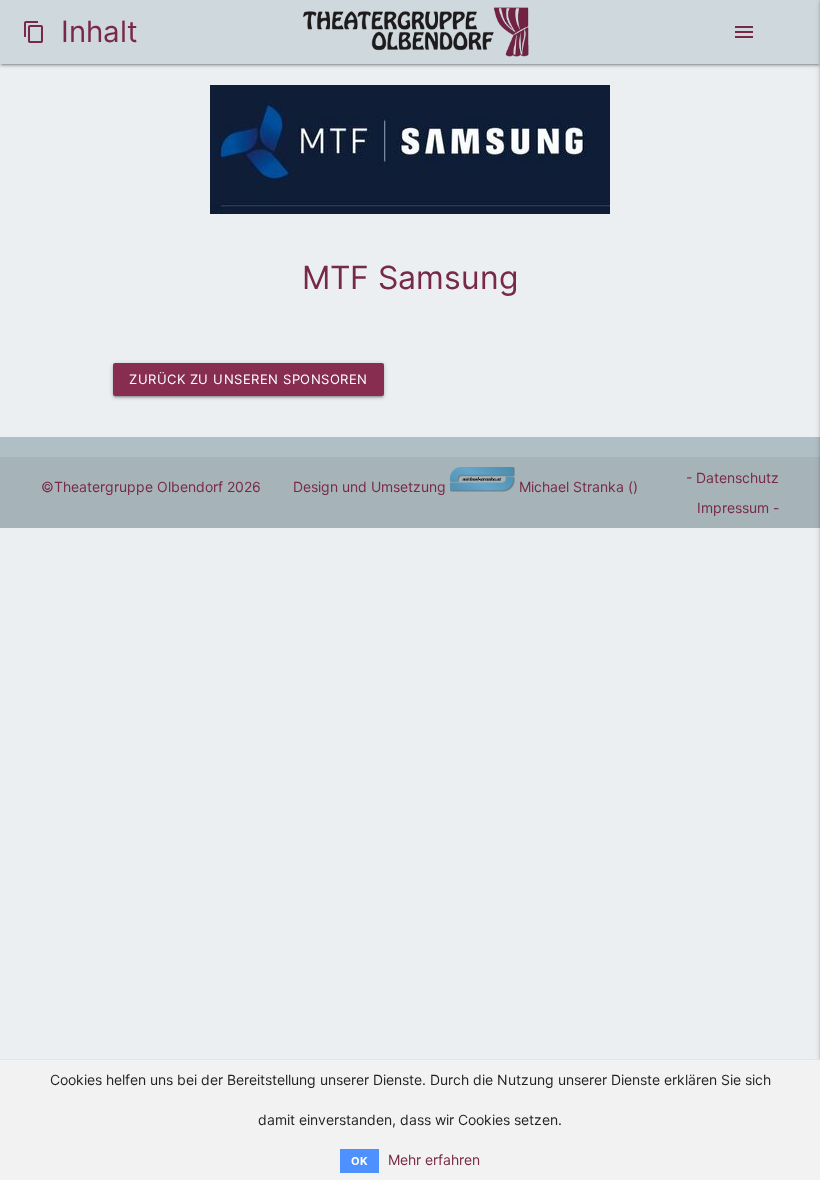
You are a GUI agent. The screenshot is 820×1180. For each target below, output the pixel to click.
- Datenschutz (732, 477)
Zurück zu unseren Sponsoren (248, 379)
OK (359, 1161)
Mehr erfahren (434, 1159)
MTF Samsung (410, 277)
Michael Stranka (569, 486)
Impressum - (738, 507)
